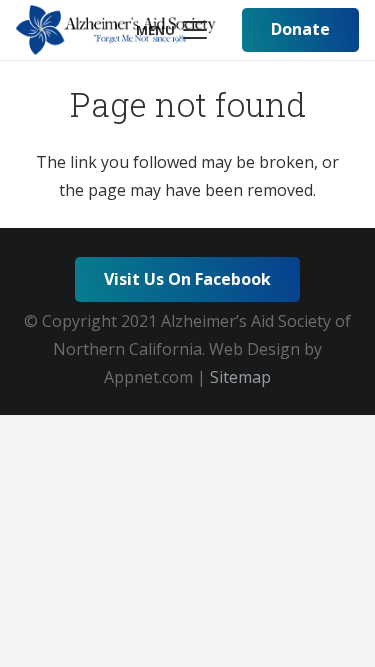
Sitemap (240, 377)
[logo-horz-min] (116, 30)
